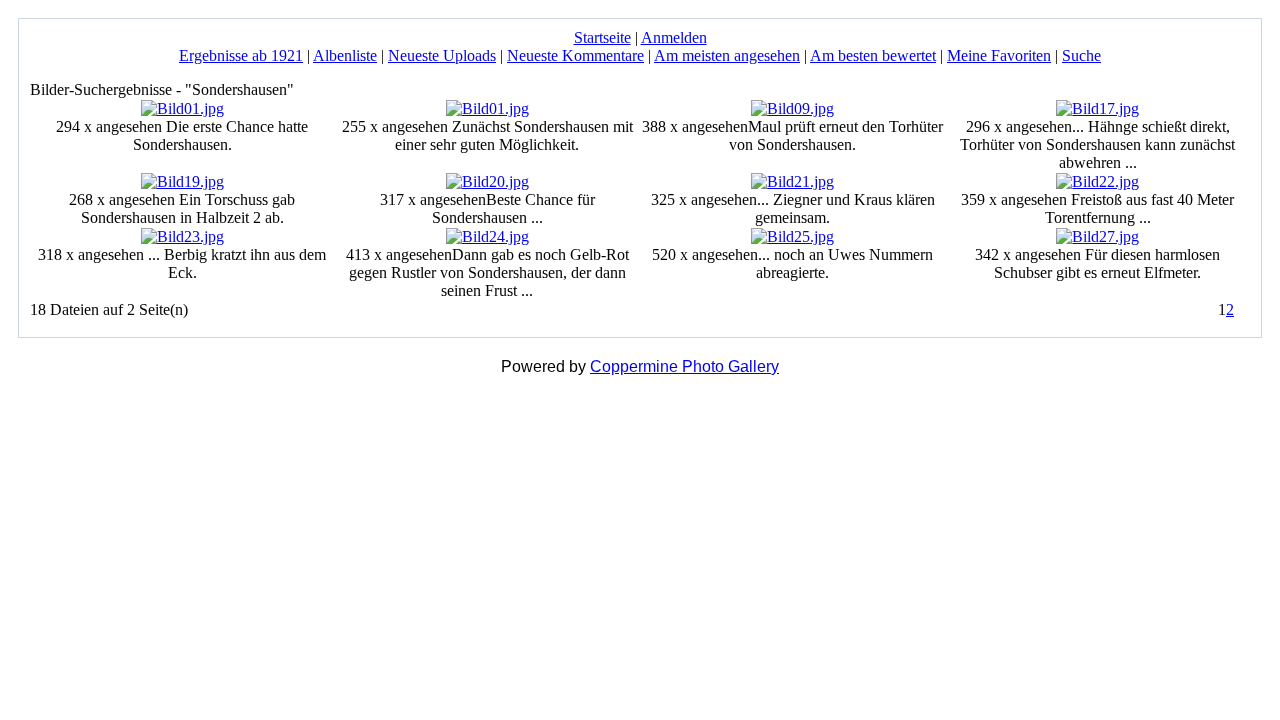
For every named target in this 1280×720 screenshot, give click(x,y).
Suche (1081, 55)
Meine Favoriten (999, 55)
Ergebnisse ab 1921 (241, 55)
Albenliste (345, 55)
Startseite (602, 37)
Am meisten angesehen (727, 55)
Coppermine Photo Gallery (684, 366)
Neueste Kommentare (575, 55)
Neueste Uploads (442, 55)
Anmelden (674, 37)
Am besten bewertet (873, 55)
